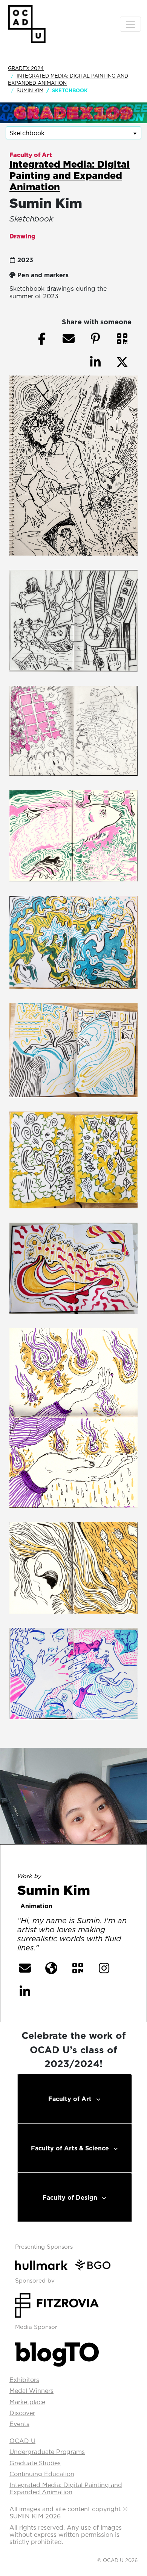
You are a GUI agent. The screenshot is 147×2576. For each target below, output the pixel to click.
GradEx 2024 (26, 68)
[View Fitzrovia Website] (57, 2304)
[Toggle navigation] (130, 24)
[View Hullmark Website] (44, 2264)
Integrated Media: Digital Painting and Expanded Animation (70, 175)
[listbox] (73, 133)
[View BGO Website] (96, 2264)
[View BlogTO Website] (57, 2352)
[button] (122, 339)
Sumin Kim (30, 90)
